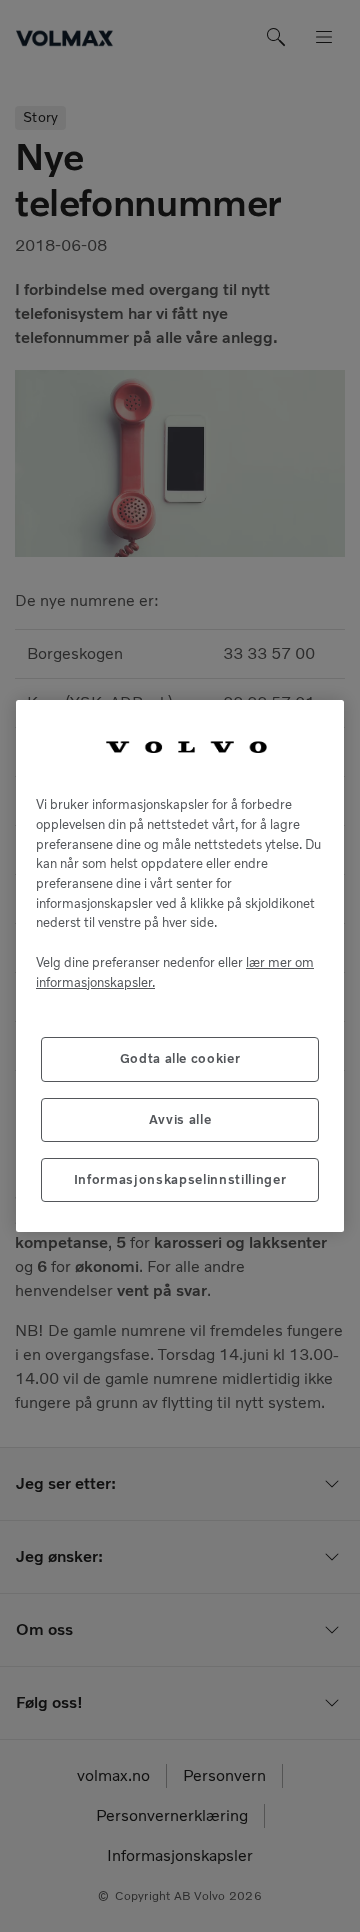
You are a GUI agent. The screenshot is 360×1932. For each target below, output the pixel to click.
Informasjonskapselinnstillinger (180, 1179)
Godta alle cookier (180, 1058)
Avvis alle (180, 1119)
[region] (180, 966)
